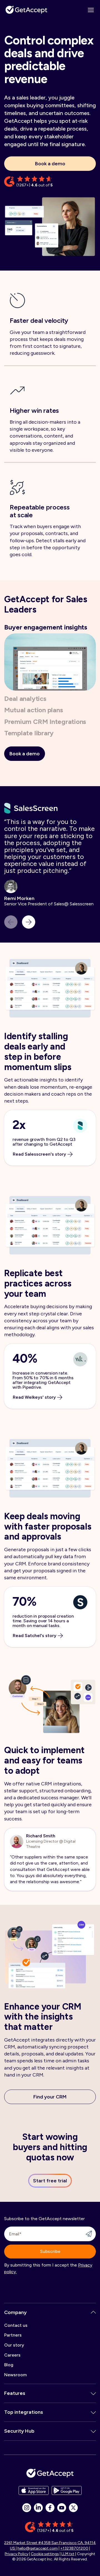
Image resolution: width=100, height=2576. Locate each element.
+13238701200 (74, 2548)
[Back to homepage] (26, 10)
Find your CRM (50, 2097)
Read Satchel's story (35, 1636)
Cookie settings (45, 2554)
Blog (9, 2365)
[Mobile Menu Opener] (91, 10)
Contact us (16, 2325)
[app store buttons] (34, 2490)
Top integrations (24, 2412)
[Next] (29, 922)
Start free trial (50, 2181)
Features (15, 2393)
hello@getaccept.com (38, 2548)
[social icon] (27, 2508)
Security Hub (19, 2431)
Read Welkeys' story (34, 1397)
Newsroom (15, 2375)
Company (15, 2312)
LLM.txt (68, 2554)
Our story (14, 2345)
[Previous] (11, 922)
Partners (13, 2335)
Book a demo (50, 164)
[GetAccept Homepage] (50, 2473)
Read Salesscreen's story (39, 1154)
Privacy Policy (17, 2554)
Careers (12, 2355)
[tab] (46, 627)
